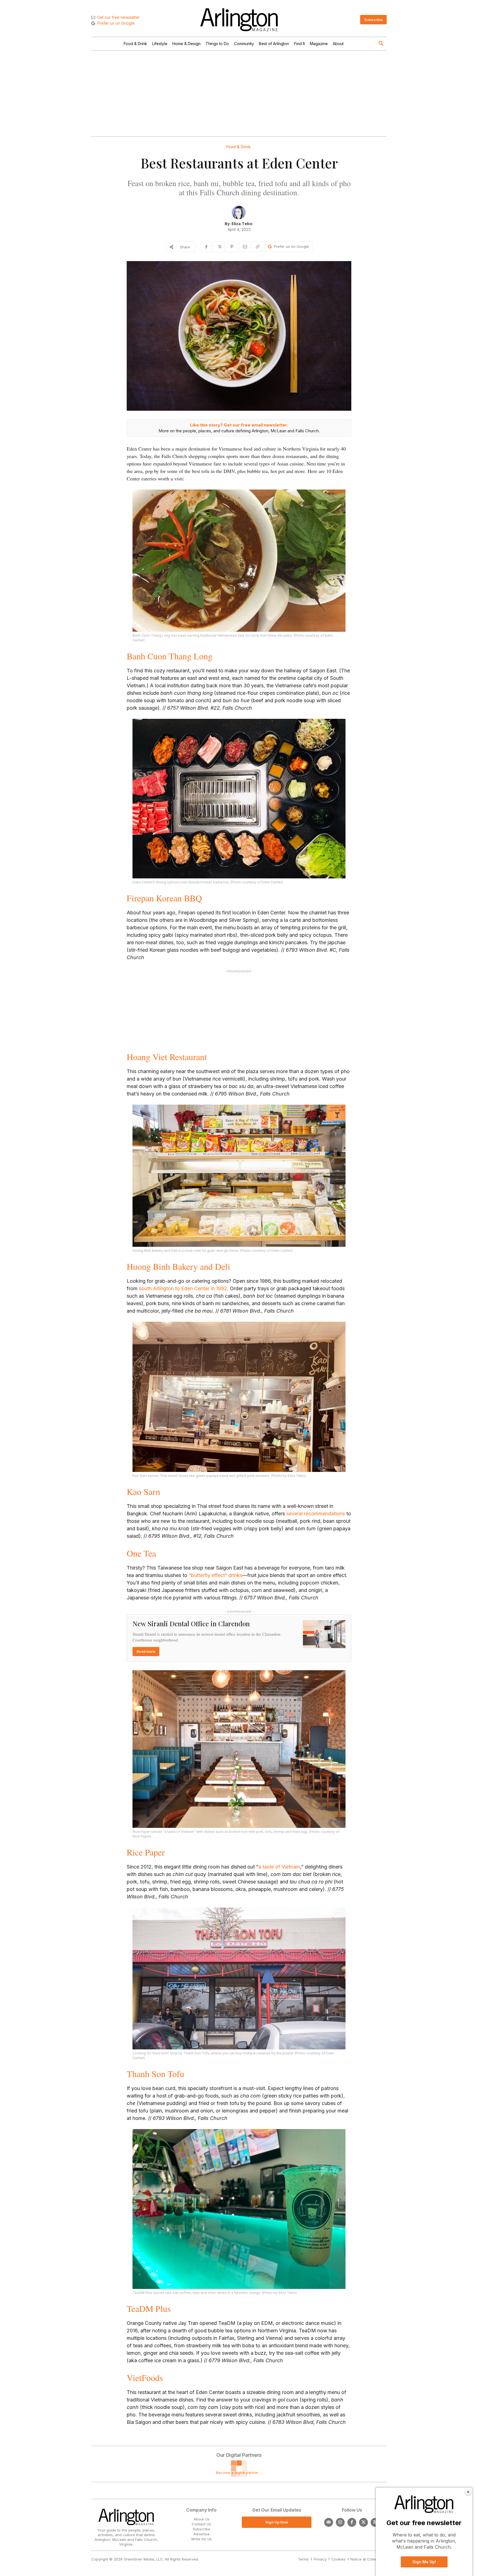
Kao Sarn (143, 1491)
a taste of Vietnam (279, 1867)
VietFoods (145, 2378)
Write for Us (202, 2539)
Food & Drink (238, 147)
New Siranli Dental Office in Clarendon (191, 1623)
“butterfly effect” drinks (215, 1575)
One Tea (141, 1553)
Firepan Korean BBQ (164, 898)
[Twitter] (363, 2522)
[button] (381, 44)
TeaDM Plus (149, 2308)
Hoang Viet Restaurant (167, 1057)
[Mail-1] (329, 2522)
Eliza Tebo (242, 223)
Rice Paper (146, 1852)
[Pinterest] (232, 247)
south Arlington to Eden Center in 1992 (183, 1288)
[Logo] (239, 20)
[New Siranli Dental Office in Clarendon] (324, 1634)
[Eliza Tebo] (239, 212)
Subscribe (202, 2529)
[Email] (245, 247)
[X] (219, 247)
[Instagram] (340, 2522)
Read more (146, 1651)
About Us (202, 2519)
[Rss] (375, 2522)
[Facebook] (206, 247)
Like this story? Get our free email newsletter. (239, 425)
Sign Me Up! (424, 2562)
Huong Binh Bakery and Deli (178, 1266)
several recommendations (316, 1514)
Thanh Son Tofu (155, 2074)
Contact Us (201, 2524)
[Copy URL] (257, 247)
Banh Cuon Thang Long (170, 656)
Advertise (202, 2534)
